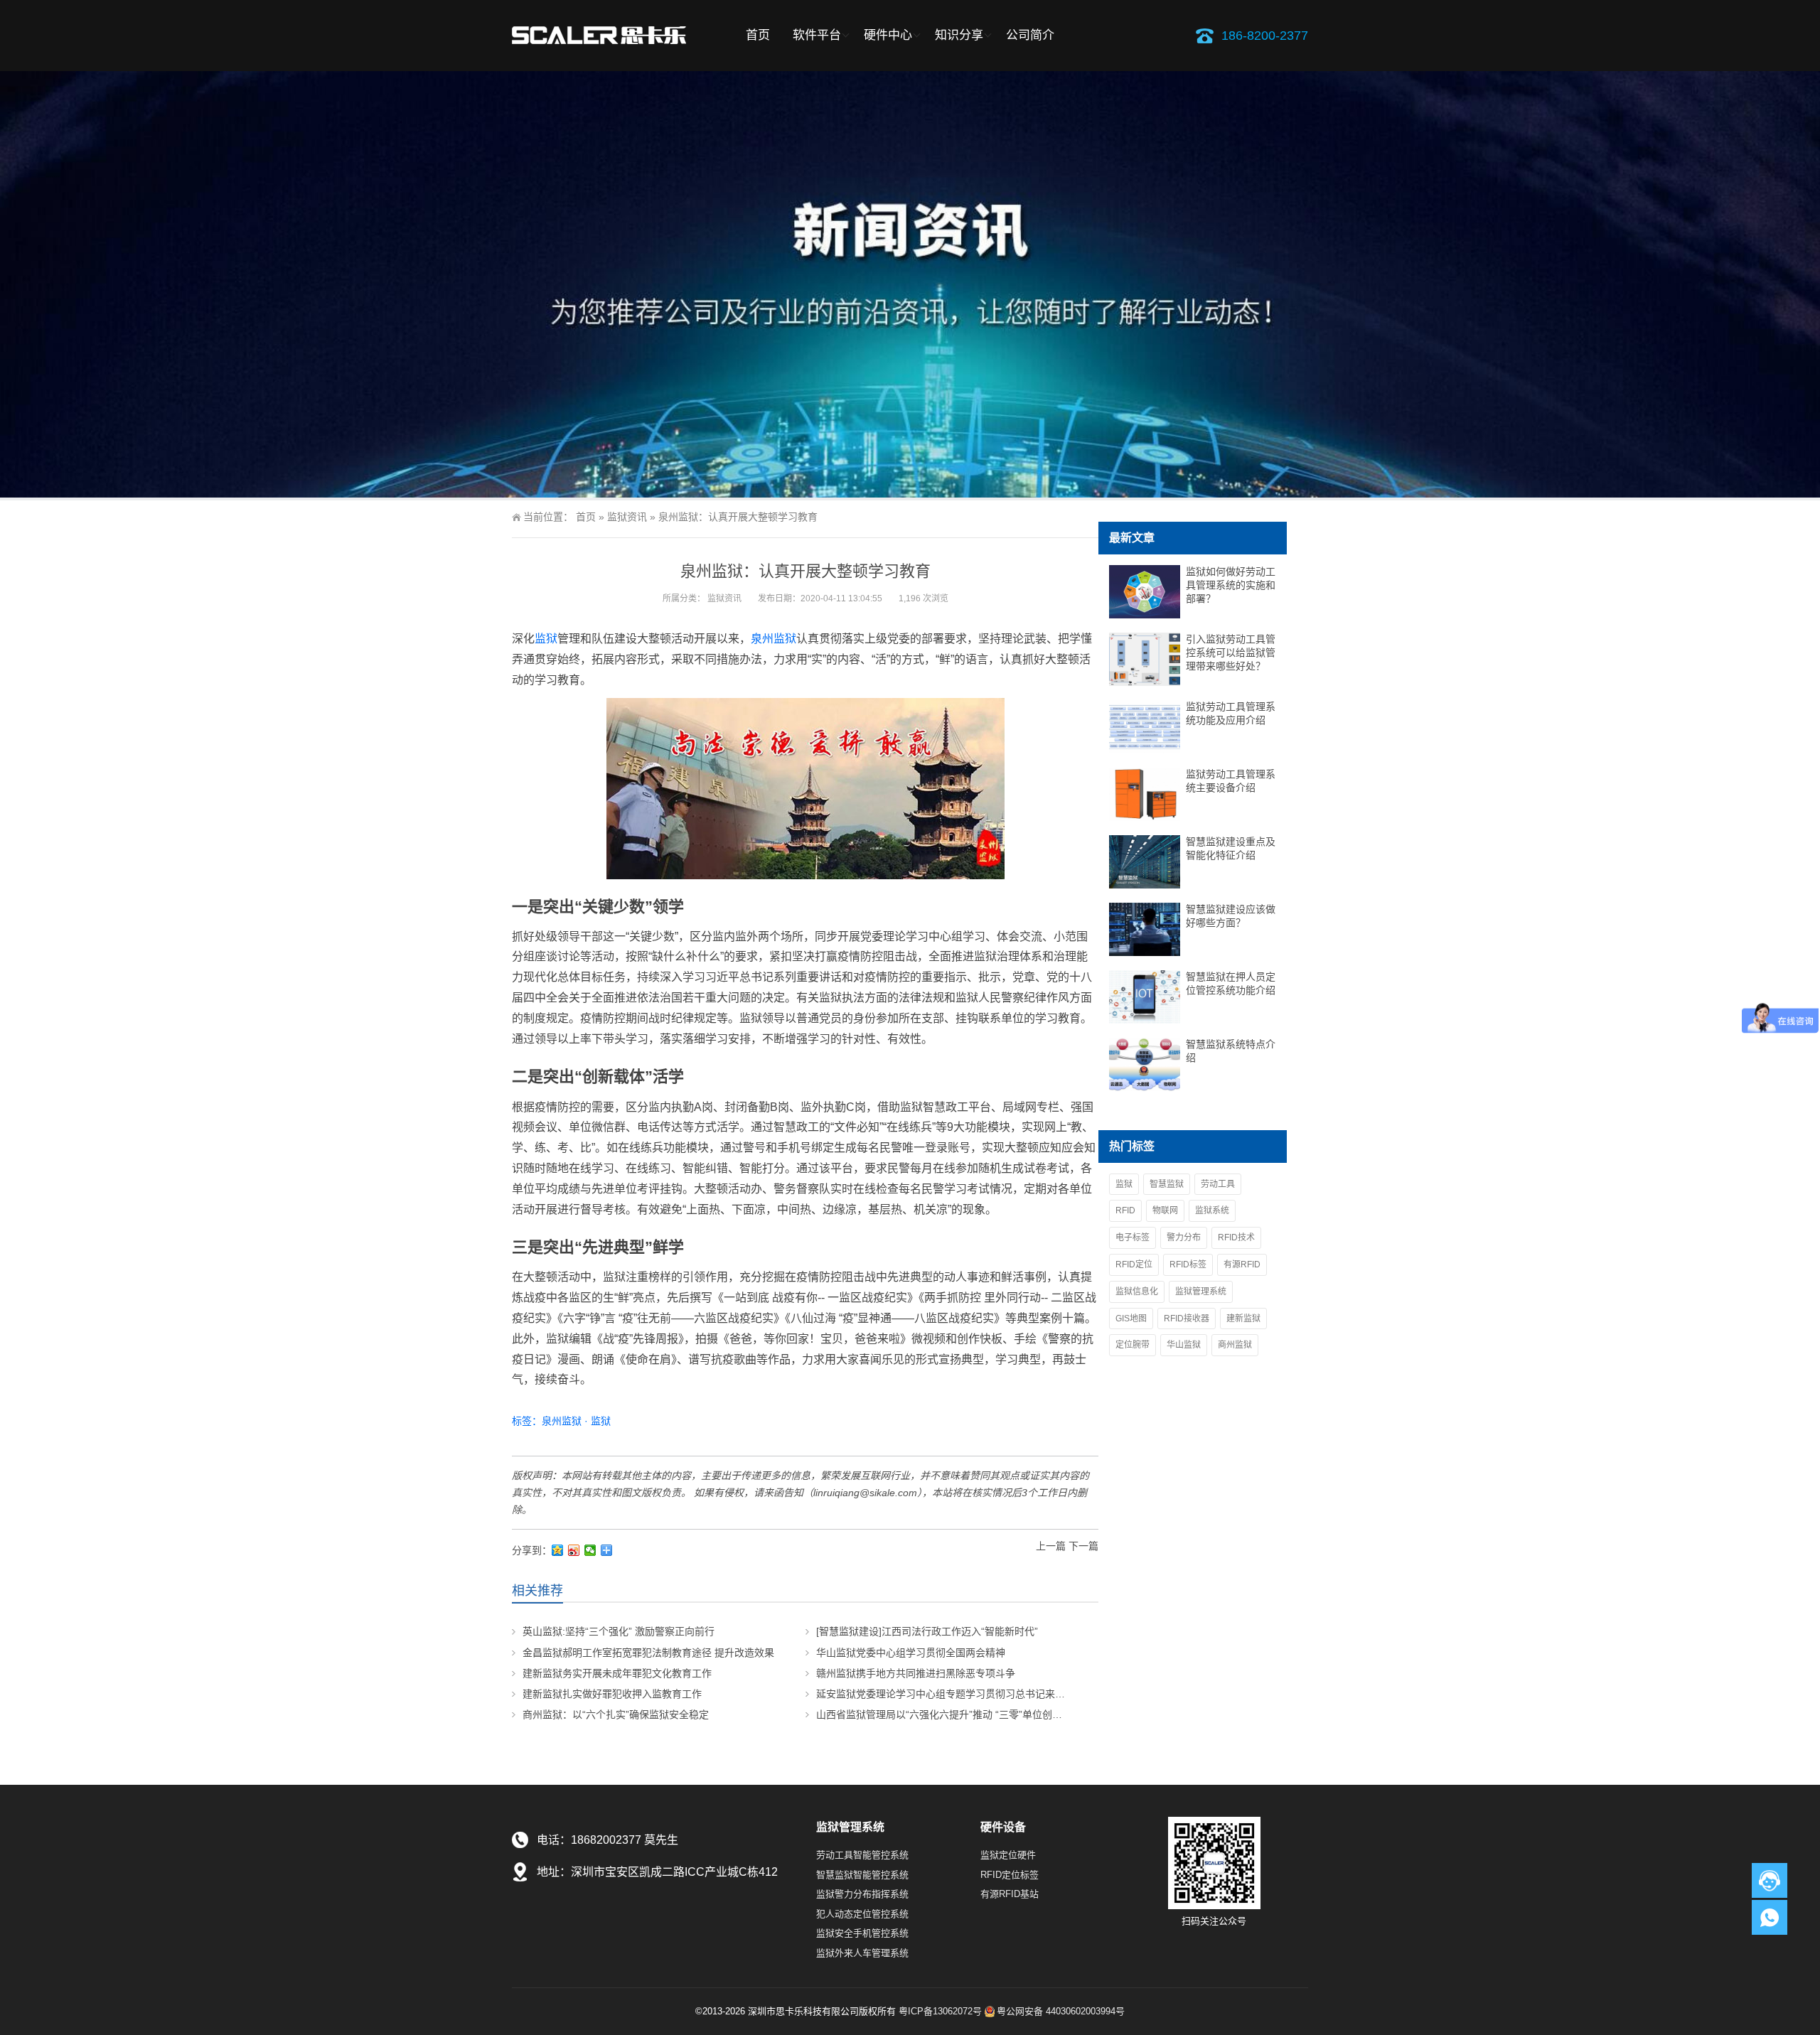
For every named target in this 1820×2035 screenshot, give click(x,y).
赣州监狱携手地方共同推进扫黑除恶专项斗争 (916, 1673)
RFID (1125, 1210)
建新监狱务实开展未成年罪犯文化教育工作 (617, 1673)
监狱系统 (1212, 1210)
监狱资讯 (627, 517)
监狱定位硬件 (1008, 1855)
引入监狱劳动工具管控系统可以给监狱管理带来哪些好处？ (1231, 653)
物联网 (1165, 1210)
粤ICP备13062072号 (940, 2011)
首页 (758, 35)
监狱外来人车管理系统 (862, 1953)
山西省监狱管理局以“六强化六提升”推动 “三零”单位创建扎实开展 (959, 1714)
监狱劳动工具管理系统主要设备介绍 (1231, 781)
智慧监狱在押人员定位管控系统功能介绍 (1231, 983)
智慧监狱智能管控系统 (862, 1875)
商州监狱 (1235, 1345)
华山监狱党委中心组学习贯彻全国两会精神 (911, 1653)
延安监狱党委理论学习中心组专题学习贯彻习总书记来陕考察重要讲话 (970, 1694)
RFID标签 (1188, 1265)
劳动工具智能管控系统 (862, 1855)
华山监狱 (1184, 1345)
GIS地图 (1131, 1319)
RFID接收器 (1187, 1319)
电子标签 (1133, 1237)
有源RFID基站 (1010, 1894)
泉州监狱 (773, 639)
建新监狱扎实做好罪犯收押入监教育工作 (612, 1694)
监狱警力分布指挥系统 (862, 1894)
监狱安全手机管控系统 (862, 1933)
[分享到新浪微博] (574, 1550)
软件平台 (817, 35)
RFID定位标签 (1010, 1875)
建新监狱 (1243, 1319)
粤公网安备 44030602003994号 (1061, 2011)
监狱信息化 (1137, 1292)
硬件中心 (888, 35)
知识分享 (959, 35)
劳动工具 (1218, 1184)
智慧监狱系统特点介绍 (1231, 1051)
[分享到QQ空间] (558, 1550)
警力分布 (1184, 1237)
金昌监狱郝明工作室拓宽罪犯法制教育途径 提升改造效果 (648, 1653)
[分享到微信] (590, 1550)
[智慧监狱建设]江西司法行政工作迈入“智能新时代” (927, 1631)
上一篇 (1051, 1546)
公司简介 (1030, 35)
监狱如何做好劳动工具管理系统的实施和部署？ (1231, 585)
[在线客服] (1770, 1880)
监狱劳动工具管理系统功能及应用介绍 (1231, 713)
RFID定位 (1134, 1265)
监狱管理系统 (1201, 1292)
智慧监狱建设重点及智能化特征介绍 (1231, 848)
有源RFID (1242, 1265)
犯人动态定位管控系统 (862, 1914)
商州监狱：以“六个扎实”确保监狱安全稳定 (616, 1714)
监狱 (546, 639)
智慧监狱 (1167, 1184)
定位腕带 (1133, 1345)
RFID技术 (1236, 1237)
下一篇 (1083, 1546)
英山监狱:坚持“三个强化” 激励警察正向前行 (619, 1631)
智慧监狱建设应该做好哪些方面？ (1231, 916)
